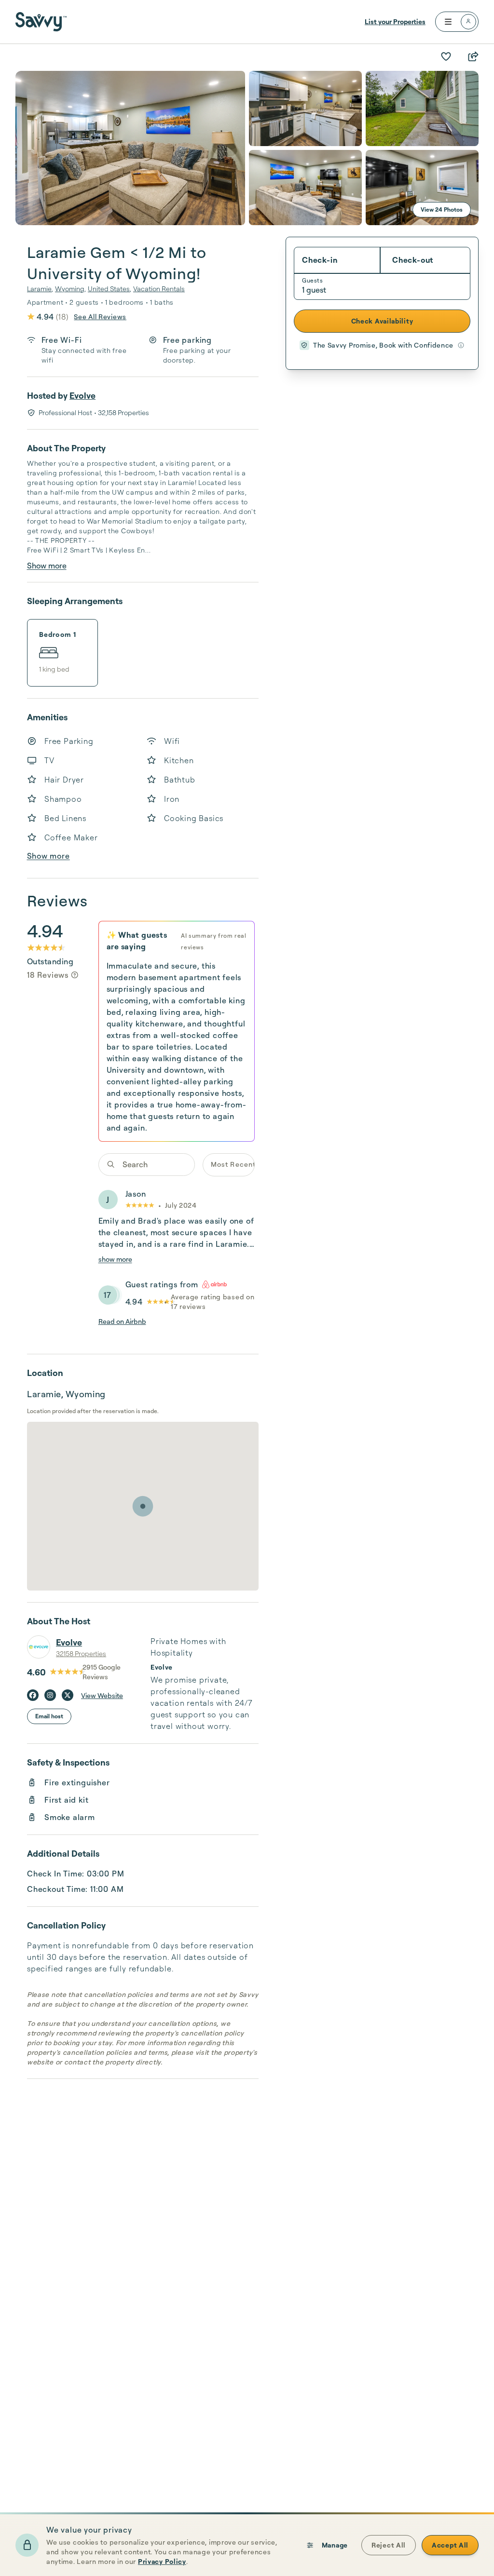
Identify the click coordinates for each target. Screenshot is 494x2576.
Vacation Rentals (159, 289)
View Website (102, 1695)
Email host (49, 1716)
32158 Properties (81, 1653)
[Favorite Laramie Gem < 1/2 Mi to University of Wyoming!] (446, 56)
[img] (75, 975)
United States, (110, 289)
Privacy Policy (162, 2561)
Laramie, (40, 289)
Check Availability (382, 321)
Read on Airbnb (122, 1321)
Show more (47, 566)
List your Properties (395, 21)
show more (115, 1259)
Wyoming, (70, 289)
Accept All (450, 2545)
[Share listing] (473, 56)
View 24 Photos (442, 209)
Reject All (389, 2545)
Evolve (82, 395)
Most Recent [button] (233, 1164)
